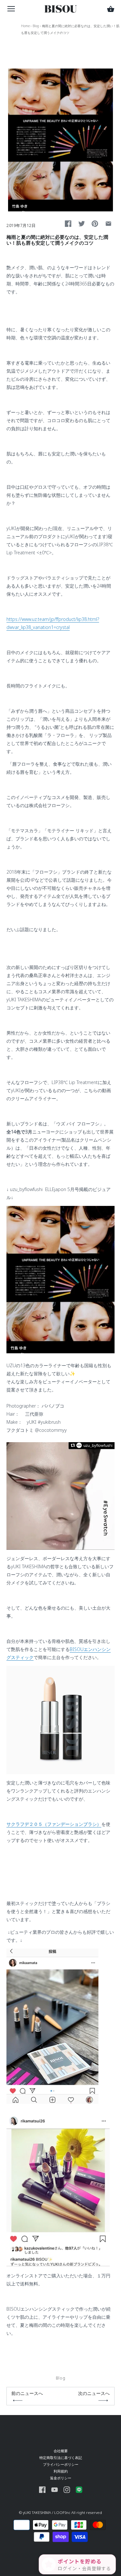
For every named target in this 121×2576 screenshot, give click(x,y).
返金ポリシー (61, 2478)
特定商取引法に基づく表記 (61, 2458)
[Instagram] (67, 2489)
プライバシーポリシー (61, 2464)
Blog (36, 26)
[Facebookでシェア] (68, 224)
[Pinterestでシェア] (95, 224)
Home (25, 26)
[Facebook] (42, 2489)
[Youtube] (55, 2489)
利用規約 (61, 2471)
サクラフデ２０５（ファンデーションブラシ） (54, 1824)
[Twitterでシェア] (82, 224)
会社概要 (61, 2451)
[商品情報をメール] (108, 224)
